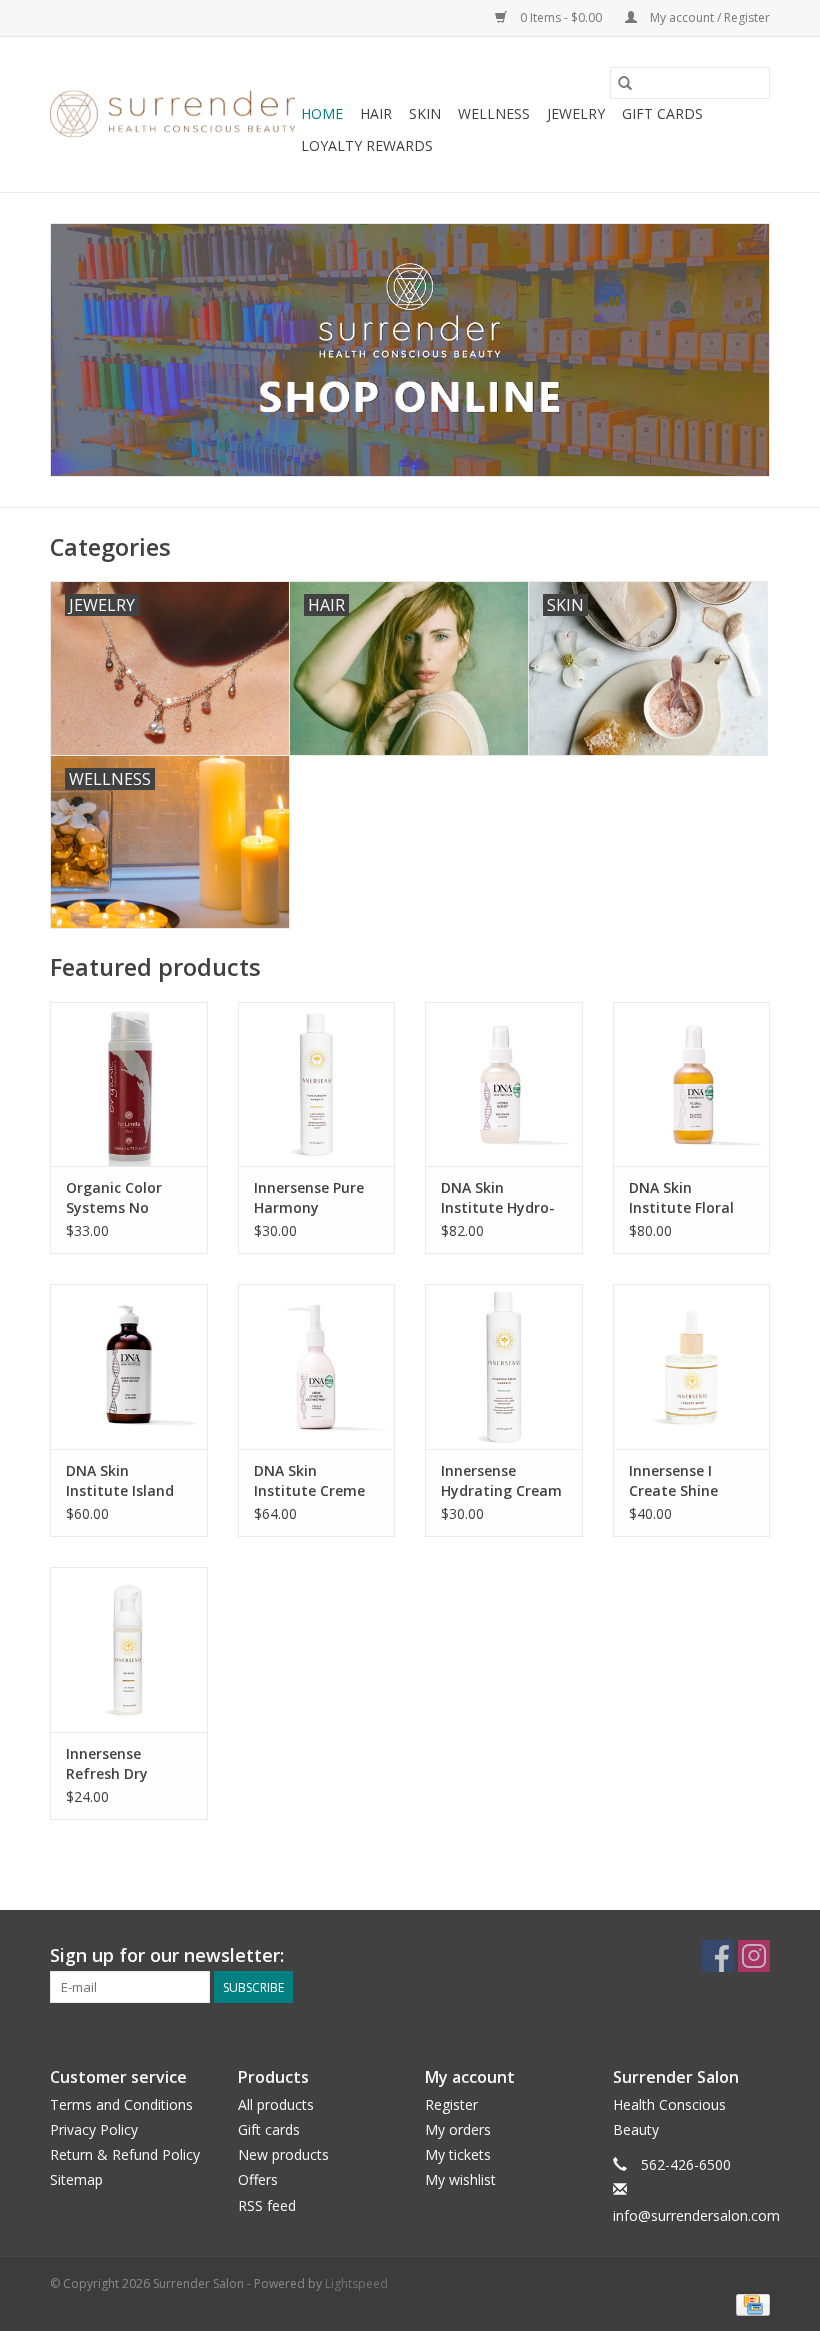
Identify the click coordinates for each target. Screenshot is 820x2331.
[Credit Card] (749, 2304)
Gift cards (662, 113)
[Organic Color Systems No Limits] (129, 1084)
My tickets (458, 2154)
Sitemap (76, 2179)
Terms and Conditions (121, 2104)
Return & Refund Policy (125, 2154)
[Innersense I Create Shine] (692, 1366)
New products (283, 2154)
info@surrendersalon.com (696, 2215)
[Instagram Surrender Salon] (754, 1956)
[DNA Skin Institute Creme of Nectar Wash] (317, 1366)
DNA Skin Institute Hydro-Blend (498, 1198)
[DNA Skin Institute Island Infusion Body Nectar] (129, 1366)
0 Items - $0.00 (561, 17)
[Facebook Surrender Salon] (718, 1956)
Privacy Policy (94, 2129)
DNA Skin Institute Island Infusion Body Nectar (120, 1481)
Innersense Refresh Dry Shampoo (107, 1764)
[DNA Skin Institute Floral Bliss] (692, 1084)
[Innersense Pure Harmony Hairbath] (317, 1084)
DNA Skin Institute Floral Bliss (681, 1198)
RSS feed (267, 2205)
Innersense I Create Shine (673, 1480)
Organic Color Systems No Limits (114, 1198)
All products (276, 2104)
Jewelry (576, 113)
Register (451, 2104)
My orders (458, 2129)
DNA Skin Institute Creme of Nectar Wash (309, 1481)
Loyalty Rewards (367, 145)
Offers (258, 2179)
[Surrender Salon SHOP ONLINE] (410, 350)
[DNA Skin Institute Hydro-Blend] (504, 1084)
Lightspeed (356, 2283)
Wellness (494, 113)
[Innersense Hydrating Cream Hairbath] (504, 1366)
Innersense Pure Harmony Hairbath (309, 1198)
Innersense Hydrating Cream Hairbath (501, 1481)
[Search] (625, 83)
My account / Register (708, 17)
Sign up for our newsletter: (167, 1955)
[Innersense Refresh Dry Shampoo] (129, 1649)
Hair (376, 113)
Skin (425, 113)
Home (322, 113)
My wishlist (460, 2179)
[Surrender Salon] (172, 115)
